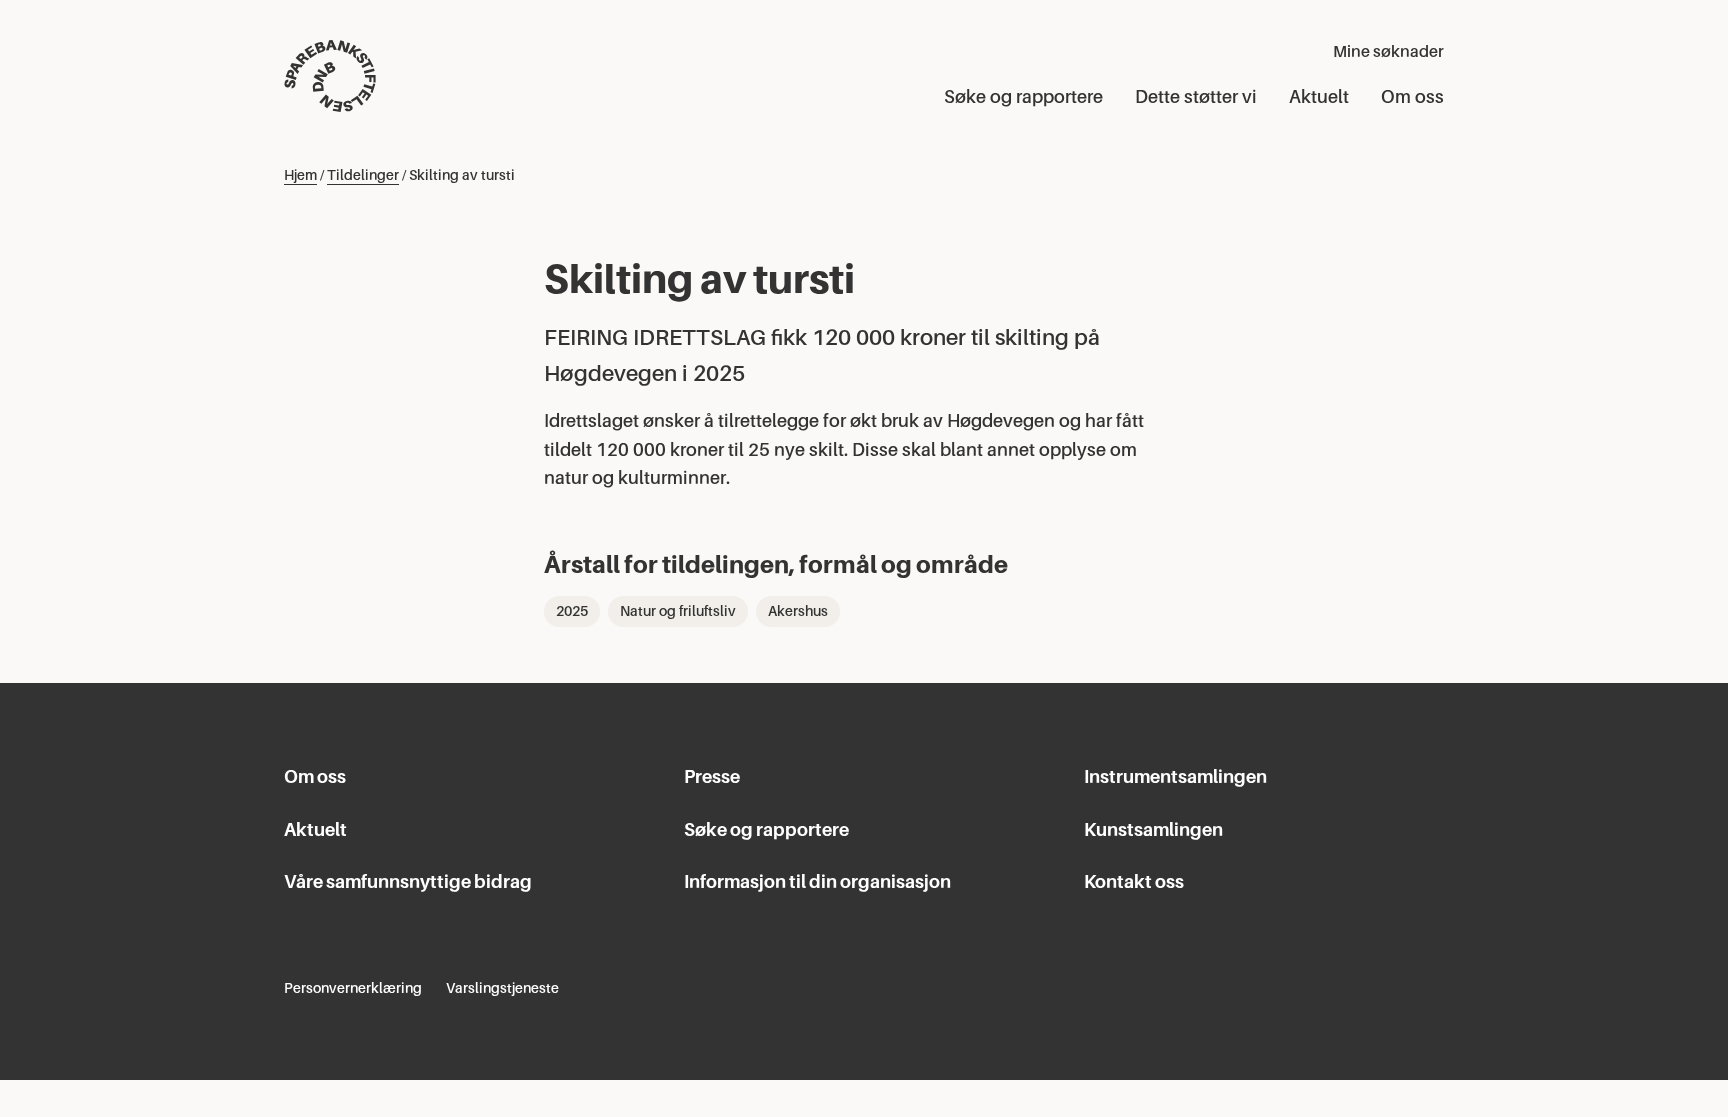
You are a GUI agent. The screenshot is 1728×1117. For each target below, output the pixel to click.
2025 (572, 611)
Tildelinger (363, 175)
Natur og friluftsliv (678, 611)
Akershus (798, 611)
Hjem (300, 175)
